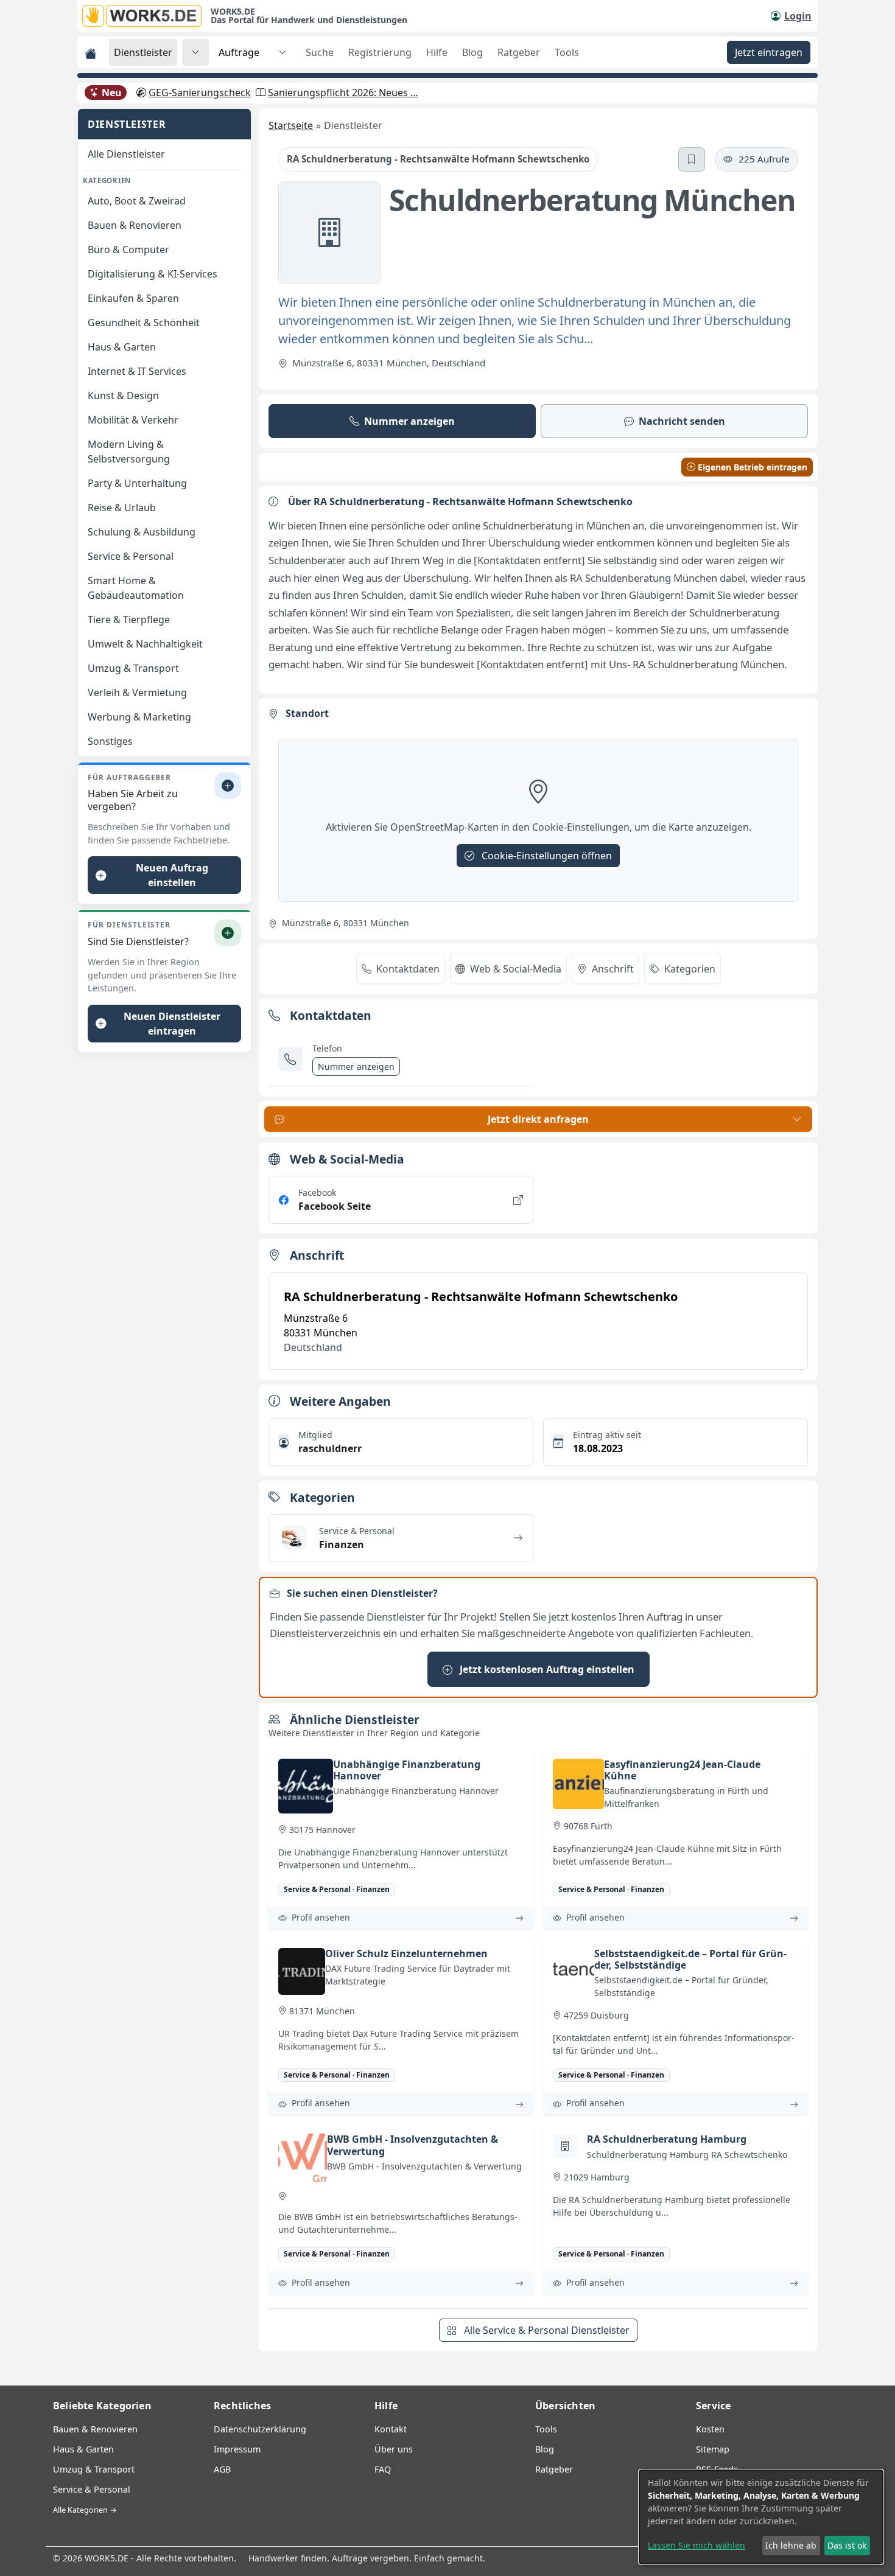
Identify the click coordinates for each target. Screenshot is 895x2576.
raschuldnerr (330, 1448)
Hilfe (437, 52)
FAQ (383, 2469)
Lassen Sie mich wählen (697, 2545)
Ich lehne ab (791, 2545)
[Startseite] (146, 16)
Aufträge (239, 52)
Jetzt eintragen (769, 52)
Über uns (394, 2449)
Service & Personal (92, 2489)
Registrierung (380, 52)
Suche (320, 52)
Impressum (237, 2449)
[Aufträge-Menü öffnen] (283, 52)
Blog (472, 52)
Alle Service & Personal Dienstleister (546, 2330)
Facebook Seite (335, 1206)
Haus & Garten (83, 2449)
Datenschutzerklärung (260, 2429)
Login (798, 16)
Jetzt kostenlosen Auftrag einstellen (546, 1669)
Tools (567, 52)
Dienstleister (143, 52)
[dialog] (761, 2517)
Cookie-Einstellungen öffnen (546, 856)
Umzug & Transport (94, 2469)
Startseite (291, 125)
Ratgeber (519, 52)
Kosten (710, 2429)
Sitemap (713, 2449)
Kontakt (391, 2429)
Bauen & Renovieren (95, 2429)
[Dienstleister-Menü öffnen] (195, 52)
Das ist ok (847, 2545)
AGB (222, 2469)
